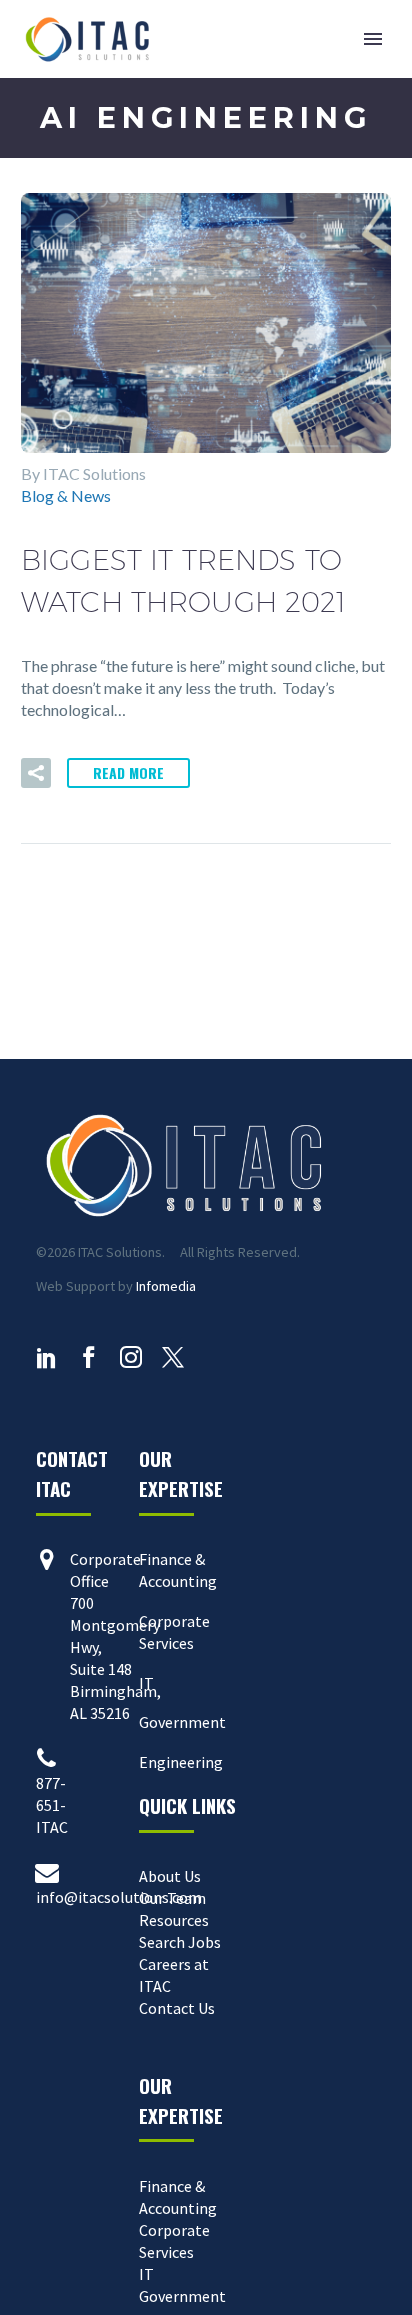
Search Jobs (180, 1942)
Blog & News (66, 495)
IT (146, 1683)
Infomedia (166, 1286)
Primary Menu (373, 39)
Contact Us (177, 2008)
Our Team (172, 1898)
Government (182, 1722)
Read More (128, 772)
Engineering (181, 1762)
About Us (170, 1876)
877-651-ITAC (52, 1805)
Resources (174, 1920)
